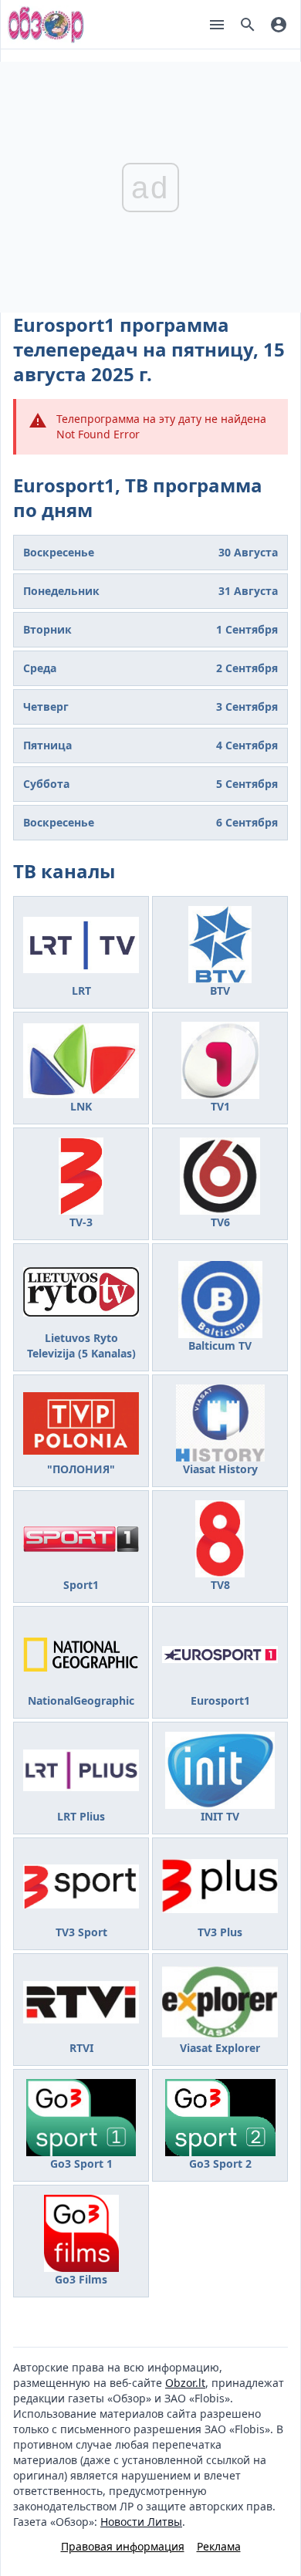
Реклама (219, 2546)
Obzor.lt (185, 2383)
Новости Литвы (141, 2522)
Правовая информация (123, 2546)
